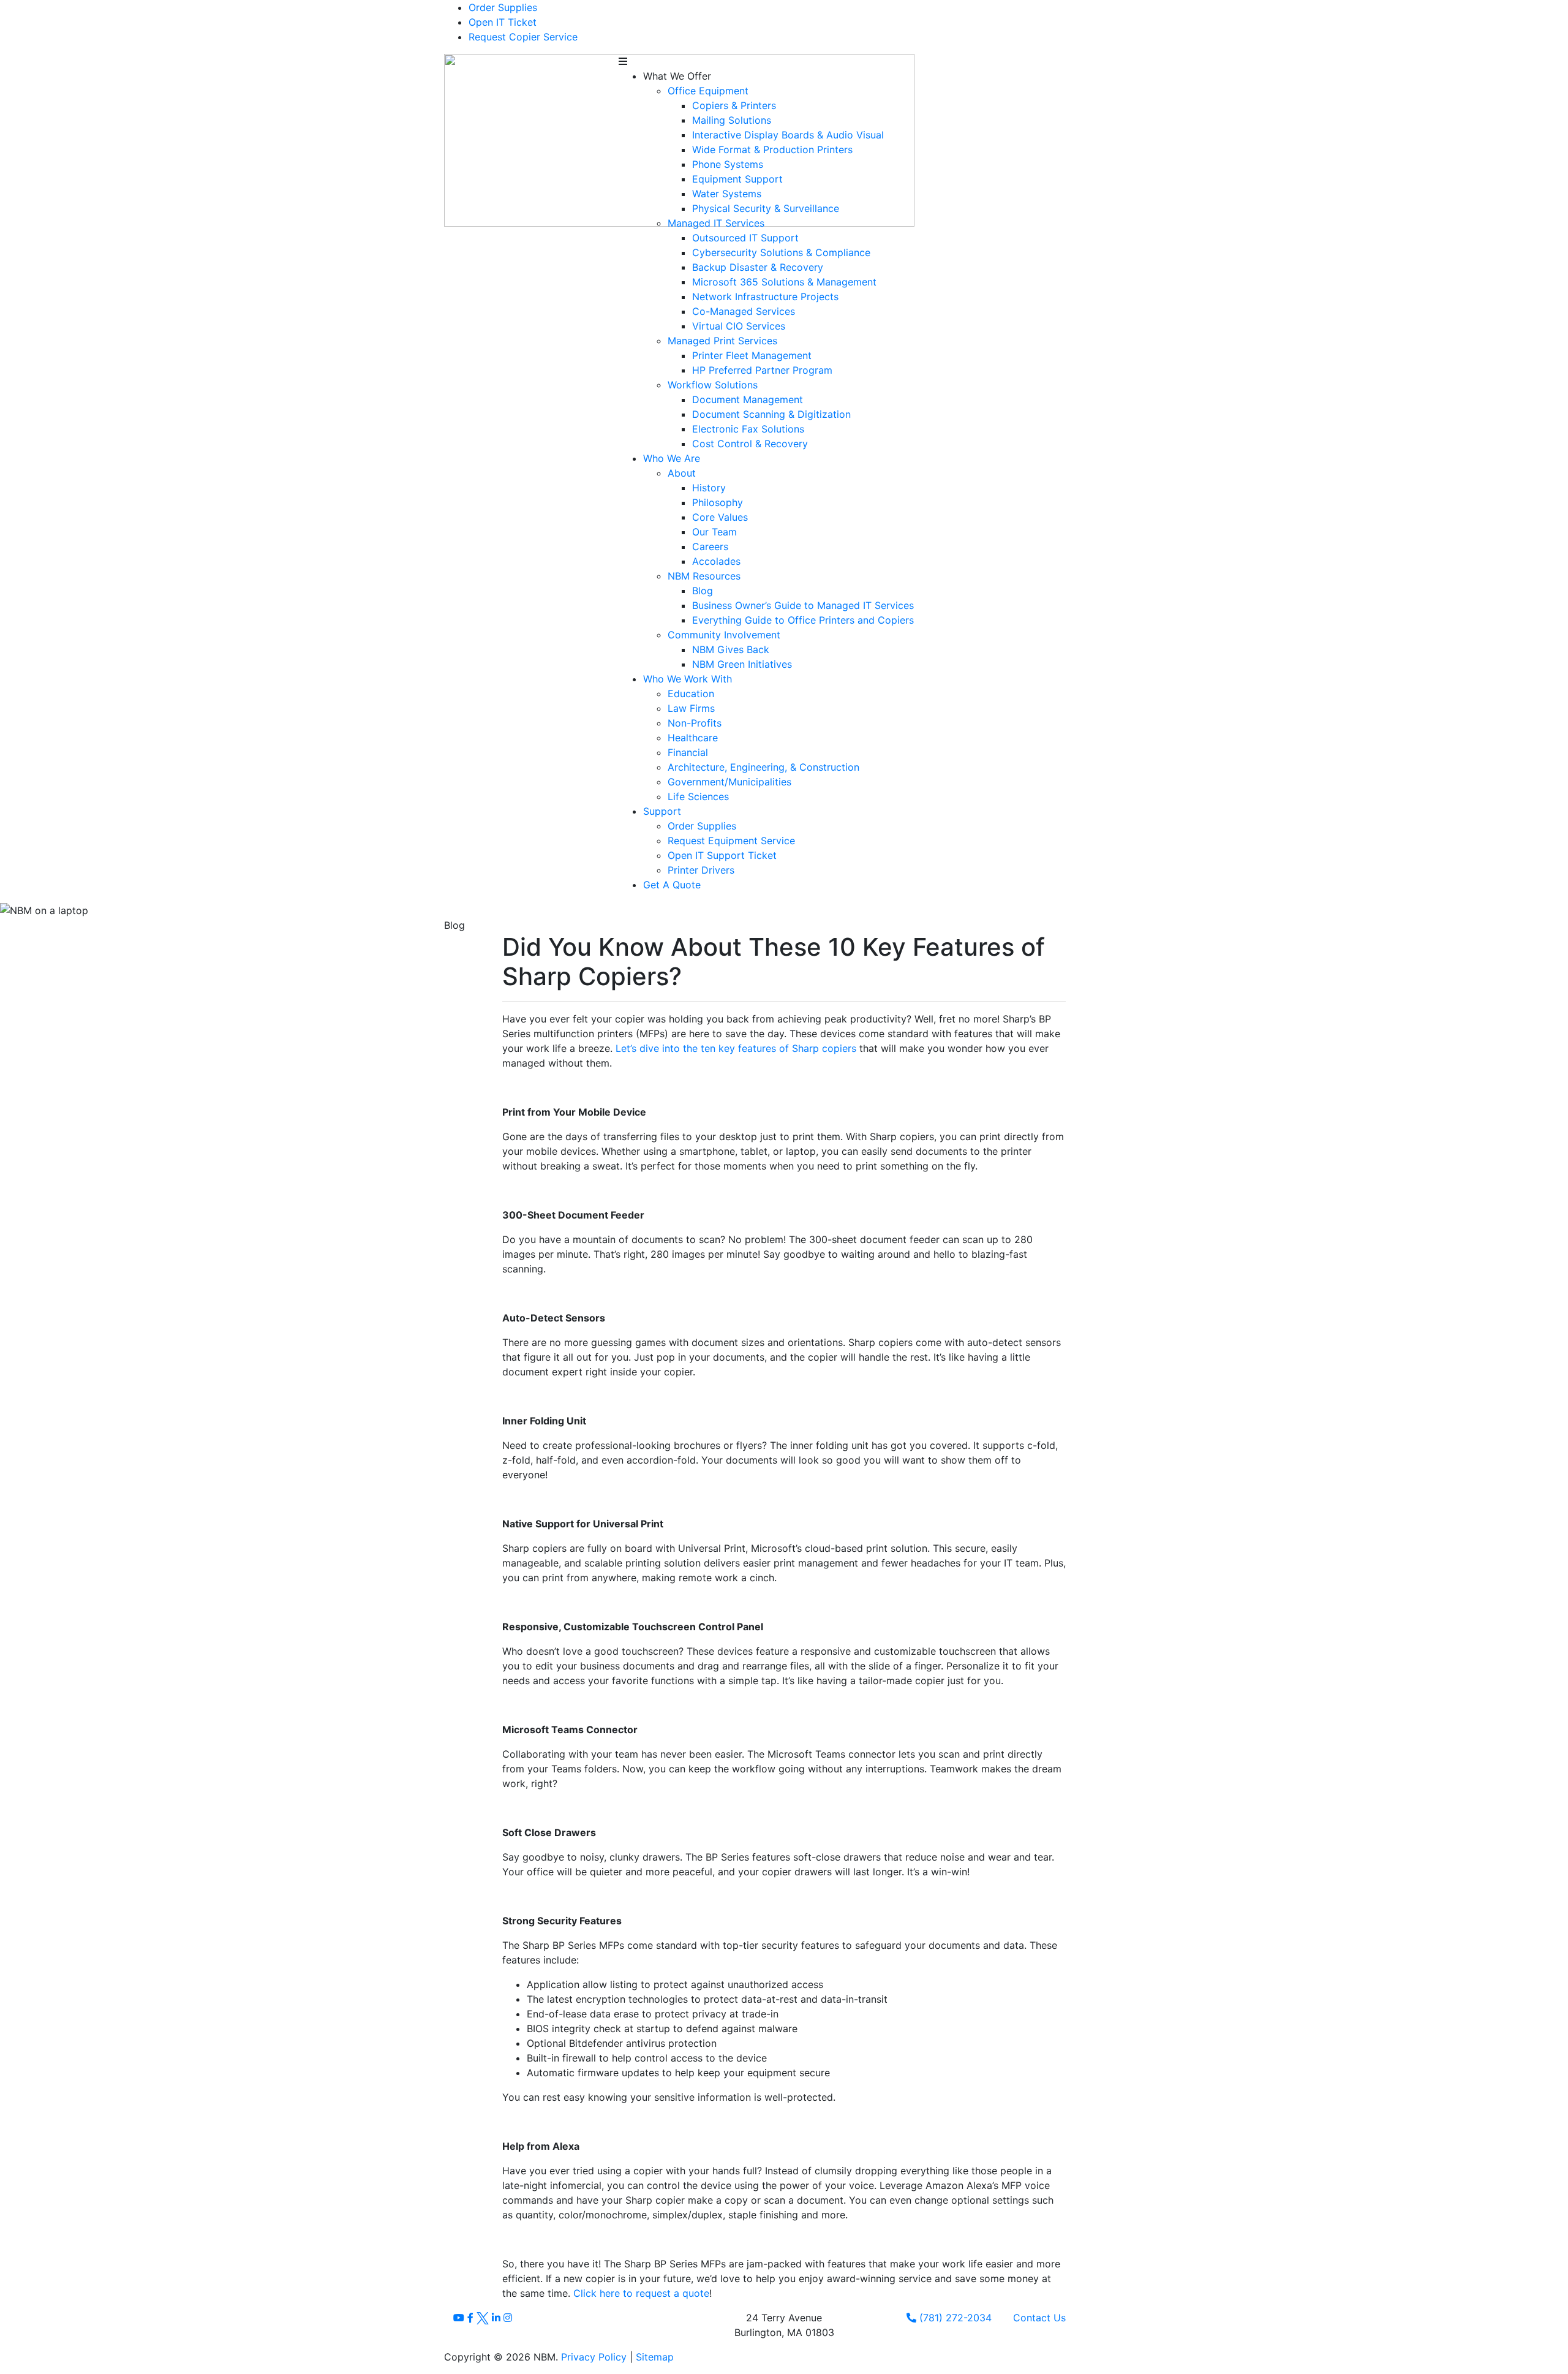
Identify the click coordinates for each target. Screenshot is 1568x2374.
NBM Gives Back (731, 649)
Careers (710, 546)
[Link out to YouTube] (460, 2318)
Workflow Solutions (713, 385)
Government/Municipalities (729, 782)
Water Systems (727, 194)
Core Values (720, 517)
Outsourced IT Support (745, 238)
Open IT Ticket (503, 22)
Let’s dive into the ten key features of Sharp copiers (736, 1048)
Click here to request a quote (641, 2293)
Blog (703, 591)
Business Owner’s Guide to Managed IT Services (803, 605)
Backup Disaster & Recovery (758, 267)
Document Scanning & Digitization (771, 414)
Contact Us (1039, 2318)
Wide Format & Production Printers (772, 149)
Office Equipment (708, 91)
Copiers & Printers (734, 105)
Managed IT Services (716, 223)
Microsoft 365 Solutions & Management (784, 282)
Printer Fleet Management (752, 355)
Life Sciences (698, 796)
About (682, 473)
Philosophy (718, 502)
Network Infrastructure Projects (765, 297)
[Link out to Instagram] (508, 2318)
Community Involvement (724, 635)
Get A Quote (672, 885)
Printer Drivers (701, 870)
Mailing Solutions (732, 120)
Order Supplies (503, 7)
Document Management (748, 399)
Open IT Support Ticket (722, 855)
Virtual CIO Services (739, 326)
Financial (688, 752)
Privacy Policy (594, 2357)
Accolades (716, 561)
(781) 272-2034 (954, 2318)
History (709, 488)
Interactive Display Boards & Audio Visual (788, 135)
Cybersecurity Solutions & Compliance (781, 252)
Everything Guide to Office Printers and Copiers (803, 620)
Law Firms (691, 708)
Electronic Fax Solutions (748, 429)
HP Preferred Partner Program (762, 370)
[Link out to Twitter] (484, 2318)
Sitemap (655, 2357)
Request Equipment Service (731, 841)
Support (662, 811)
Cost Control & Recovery (750, 444)
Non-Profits (695, 723)
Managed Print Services (722, 341)
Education (691, 694)
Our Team (714, 532)
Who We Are (672, 458)
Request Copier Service (523, 37)
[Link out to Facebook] (472, 2318)
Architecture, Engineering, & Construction (763, 767)
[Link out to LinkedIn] (498, 2318)
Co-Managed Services (744, 311)
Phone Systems (728, 164)
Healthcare (693, 738)
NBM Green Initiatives (742, 664)
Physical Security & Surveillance (766, 208)
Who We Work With (688, 679)
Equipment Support (737, 179)
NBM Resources (704, 576)
